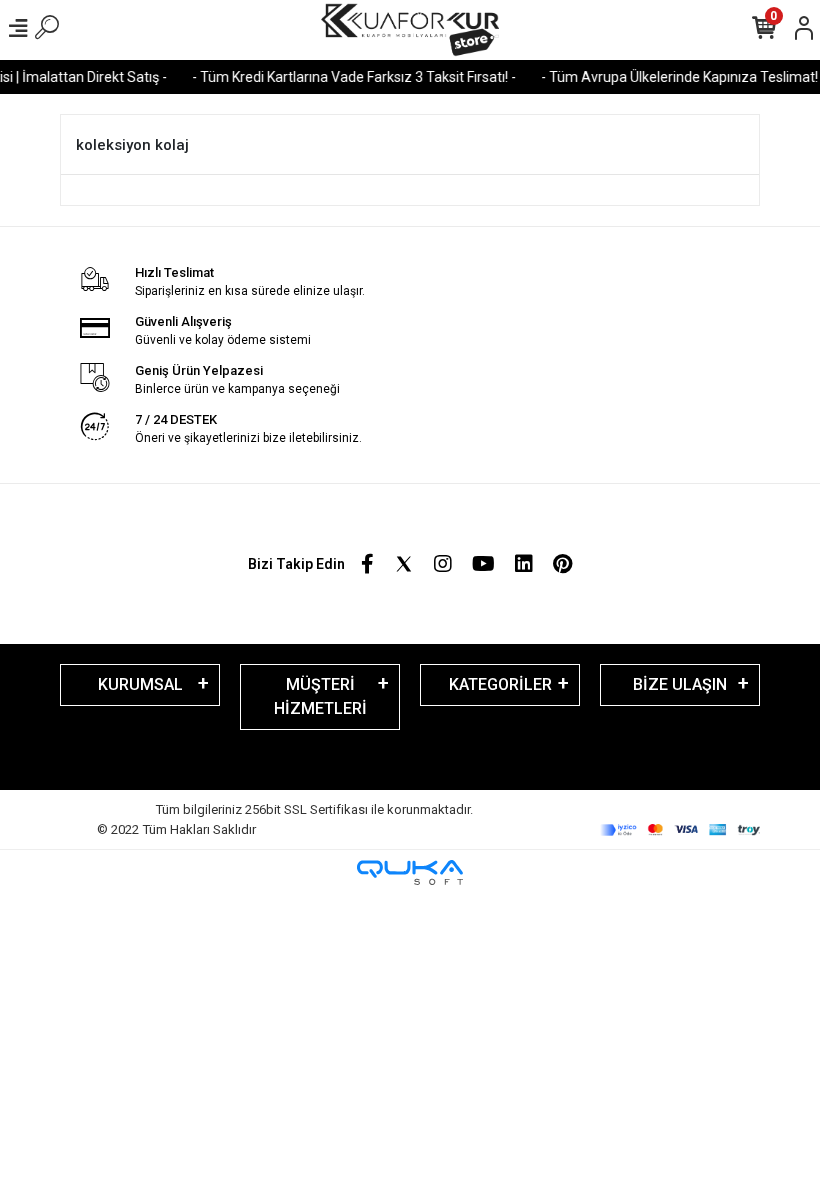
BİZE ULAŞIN (680, 684)
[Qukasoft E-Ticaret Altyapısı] (410, 872)
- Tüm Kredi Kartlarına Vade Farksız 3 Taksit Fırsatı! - (347, 77)
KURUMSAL (140, 684)
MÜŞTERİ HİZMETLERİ (320, 696)
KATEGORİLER (500, 684)
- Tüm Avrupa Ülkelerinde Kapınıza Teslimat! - (676, 77)
